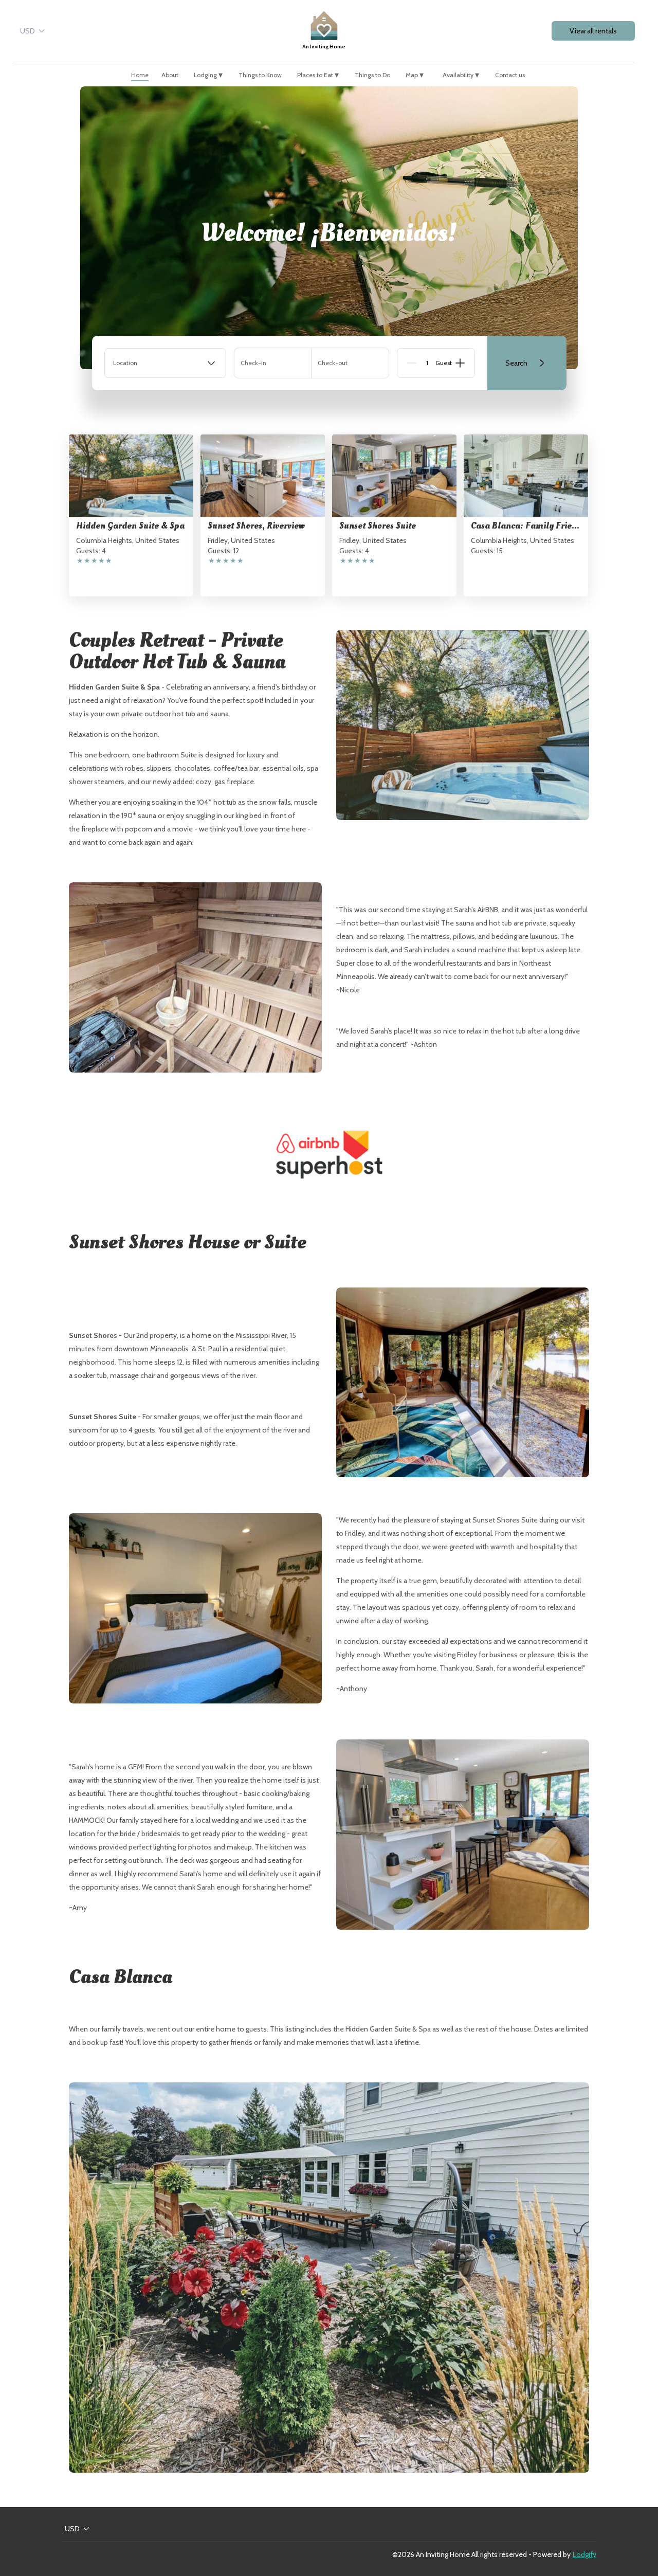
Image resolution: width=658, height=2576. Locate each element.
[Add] (460, 363)
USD (28, 31)
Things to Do (372, 75)
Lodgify (584, 2554)
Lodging (208, 75)
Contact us (510, 75)
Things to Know (260, 75)
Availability (461, 75)
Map (415, 75)
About (170, 75)
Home (140, 75)
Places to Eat (318, 75)
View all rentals (593, 31)
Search (516, 363)
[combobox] (165, 363)
